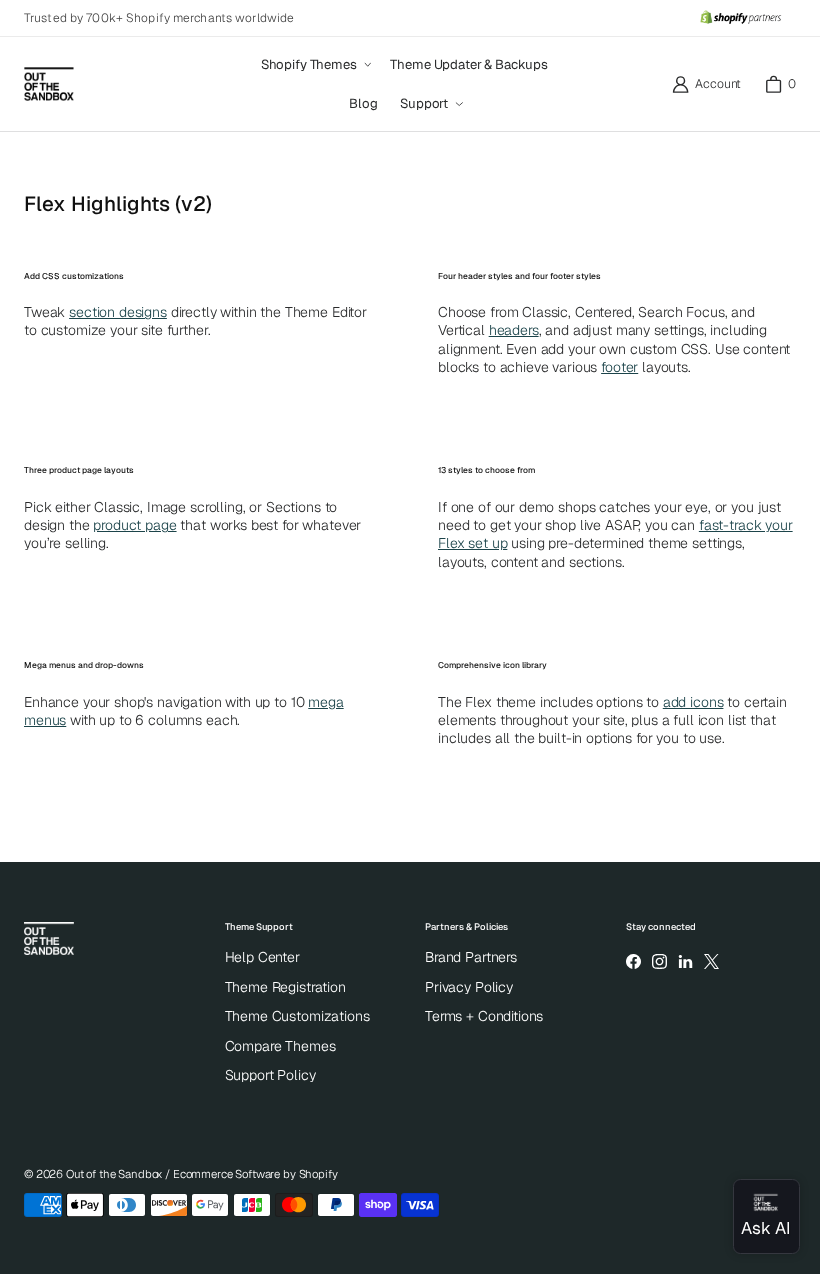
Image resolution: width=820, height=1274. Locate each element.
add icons (693, 702)
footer (619, 367)
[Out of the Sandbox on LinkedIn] (685, 961)
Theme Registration (285, 987)
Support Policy (270, 1075)
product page (134, 525)
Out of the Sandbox (114, 1174)
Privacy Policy (469, 987)
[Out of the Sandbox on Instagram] (659, 961)
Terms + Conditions (484, 1016)
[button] (315, 65)
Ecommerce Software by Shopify (255, 1174)
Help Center (262, 957)
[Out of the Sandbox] (49, 84)
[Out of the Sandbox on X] (712, 961)
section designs (118, 312)
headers (514, 330)
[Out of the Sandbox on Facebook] (633, 961)
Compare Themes (280, 1046)
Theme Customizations (297, 1016)
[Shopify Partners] (740, 18)
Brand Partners (471, 957)
